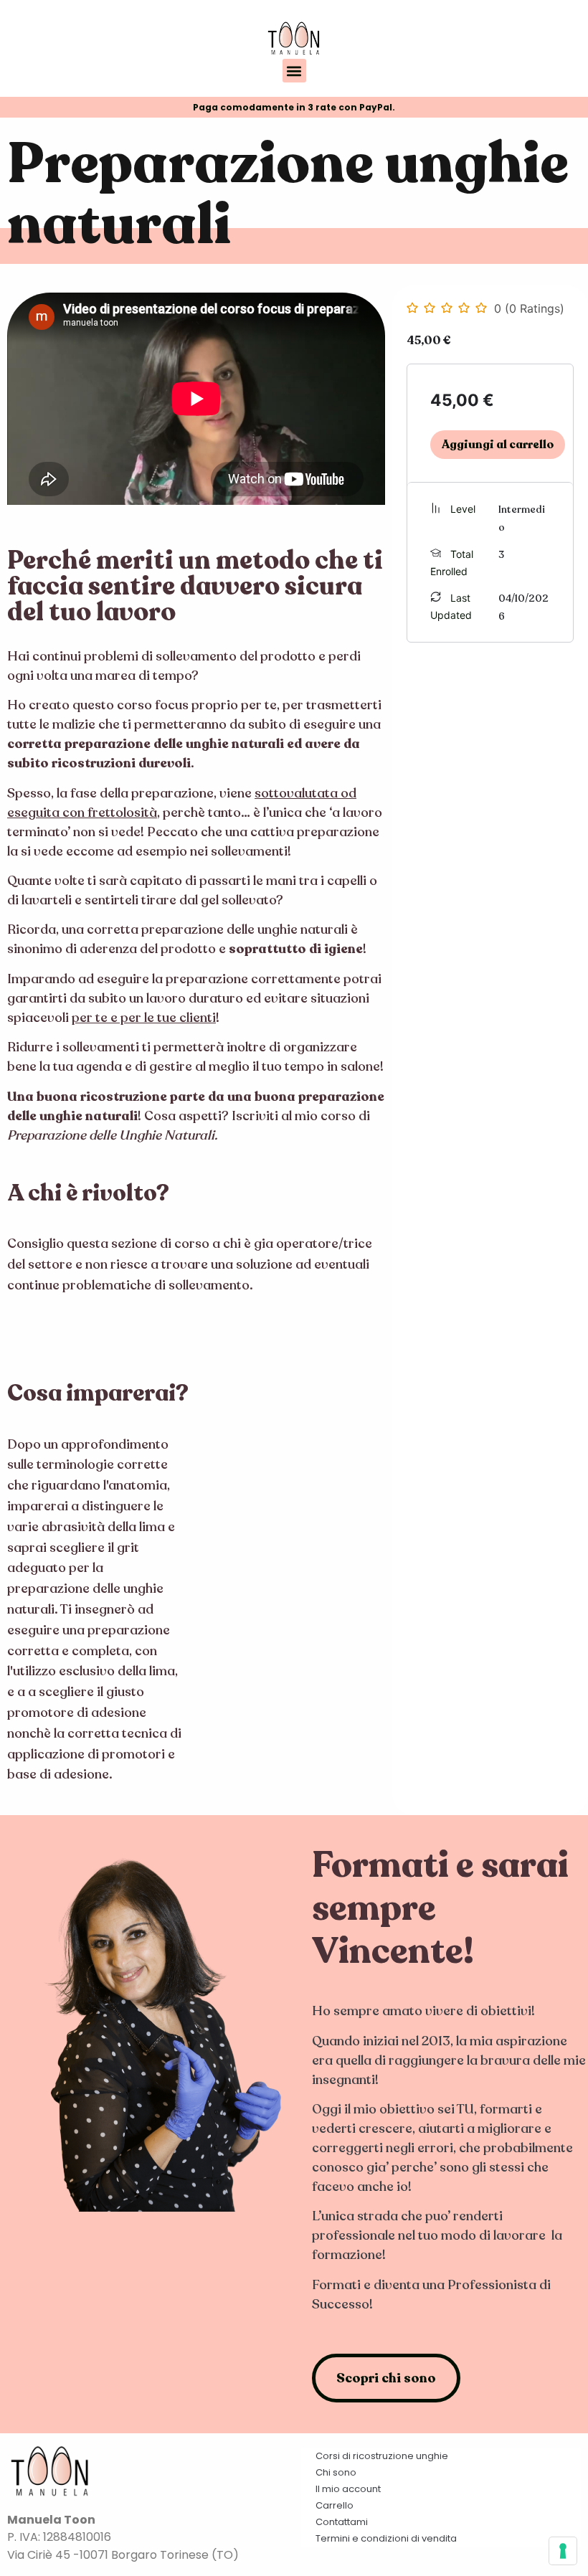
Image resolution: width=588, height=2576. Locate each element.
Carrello (335, 2505)
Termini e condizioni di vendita (386, 2538)
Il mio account (348, 2489)
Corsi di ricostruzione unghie (382, 2456)
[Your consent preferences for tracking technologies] (563, 2551)
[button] (294, 71)
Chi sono (336, 2472)
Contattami (342, 2522)
